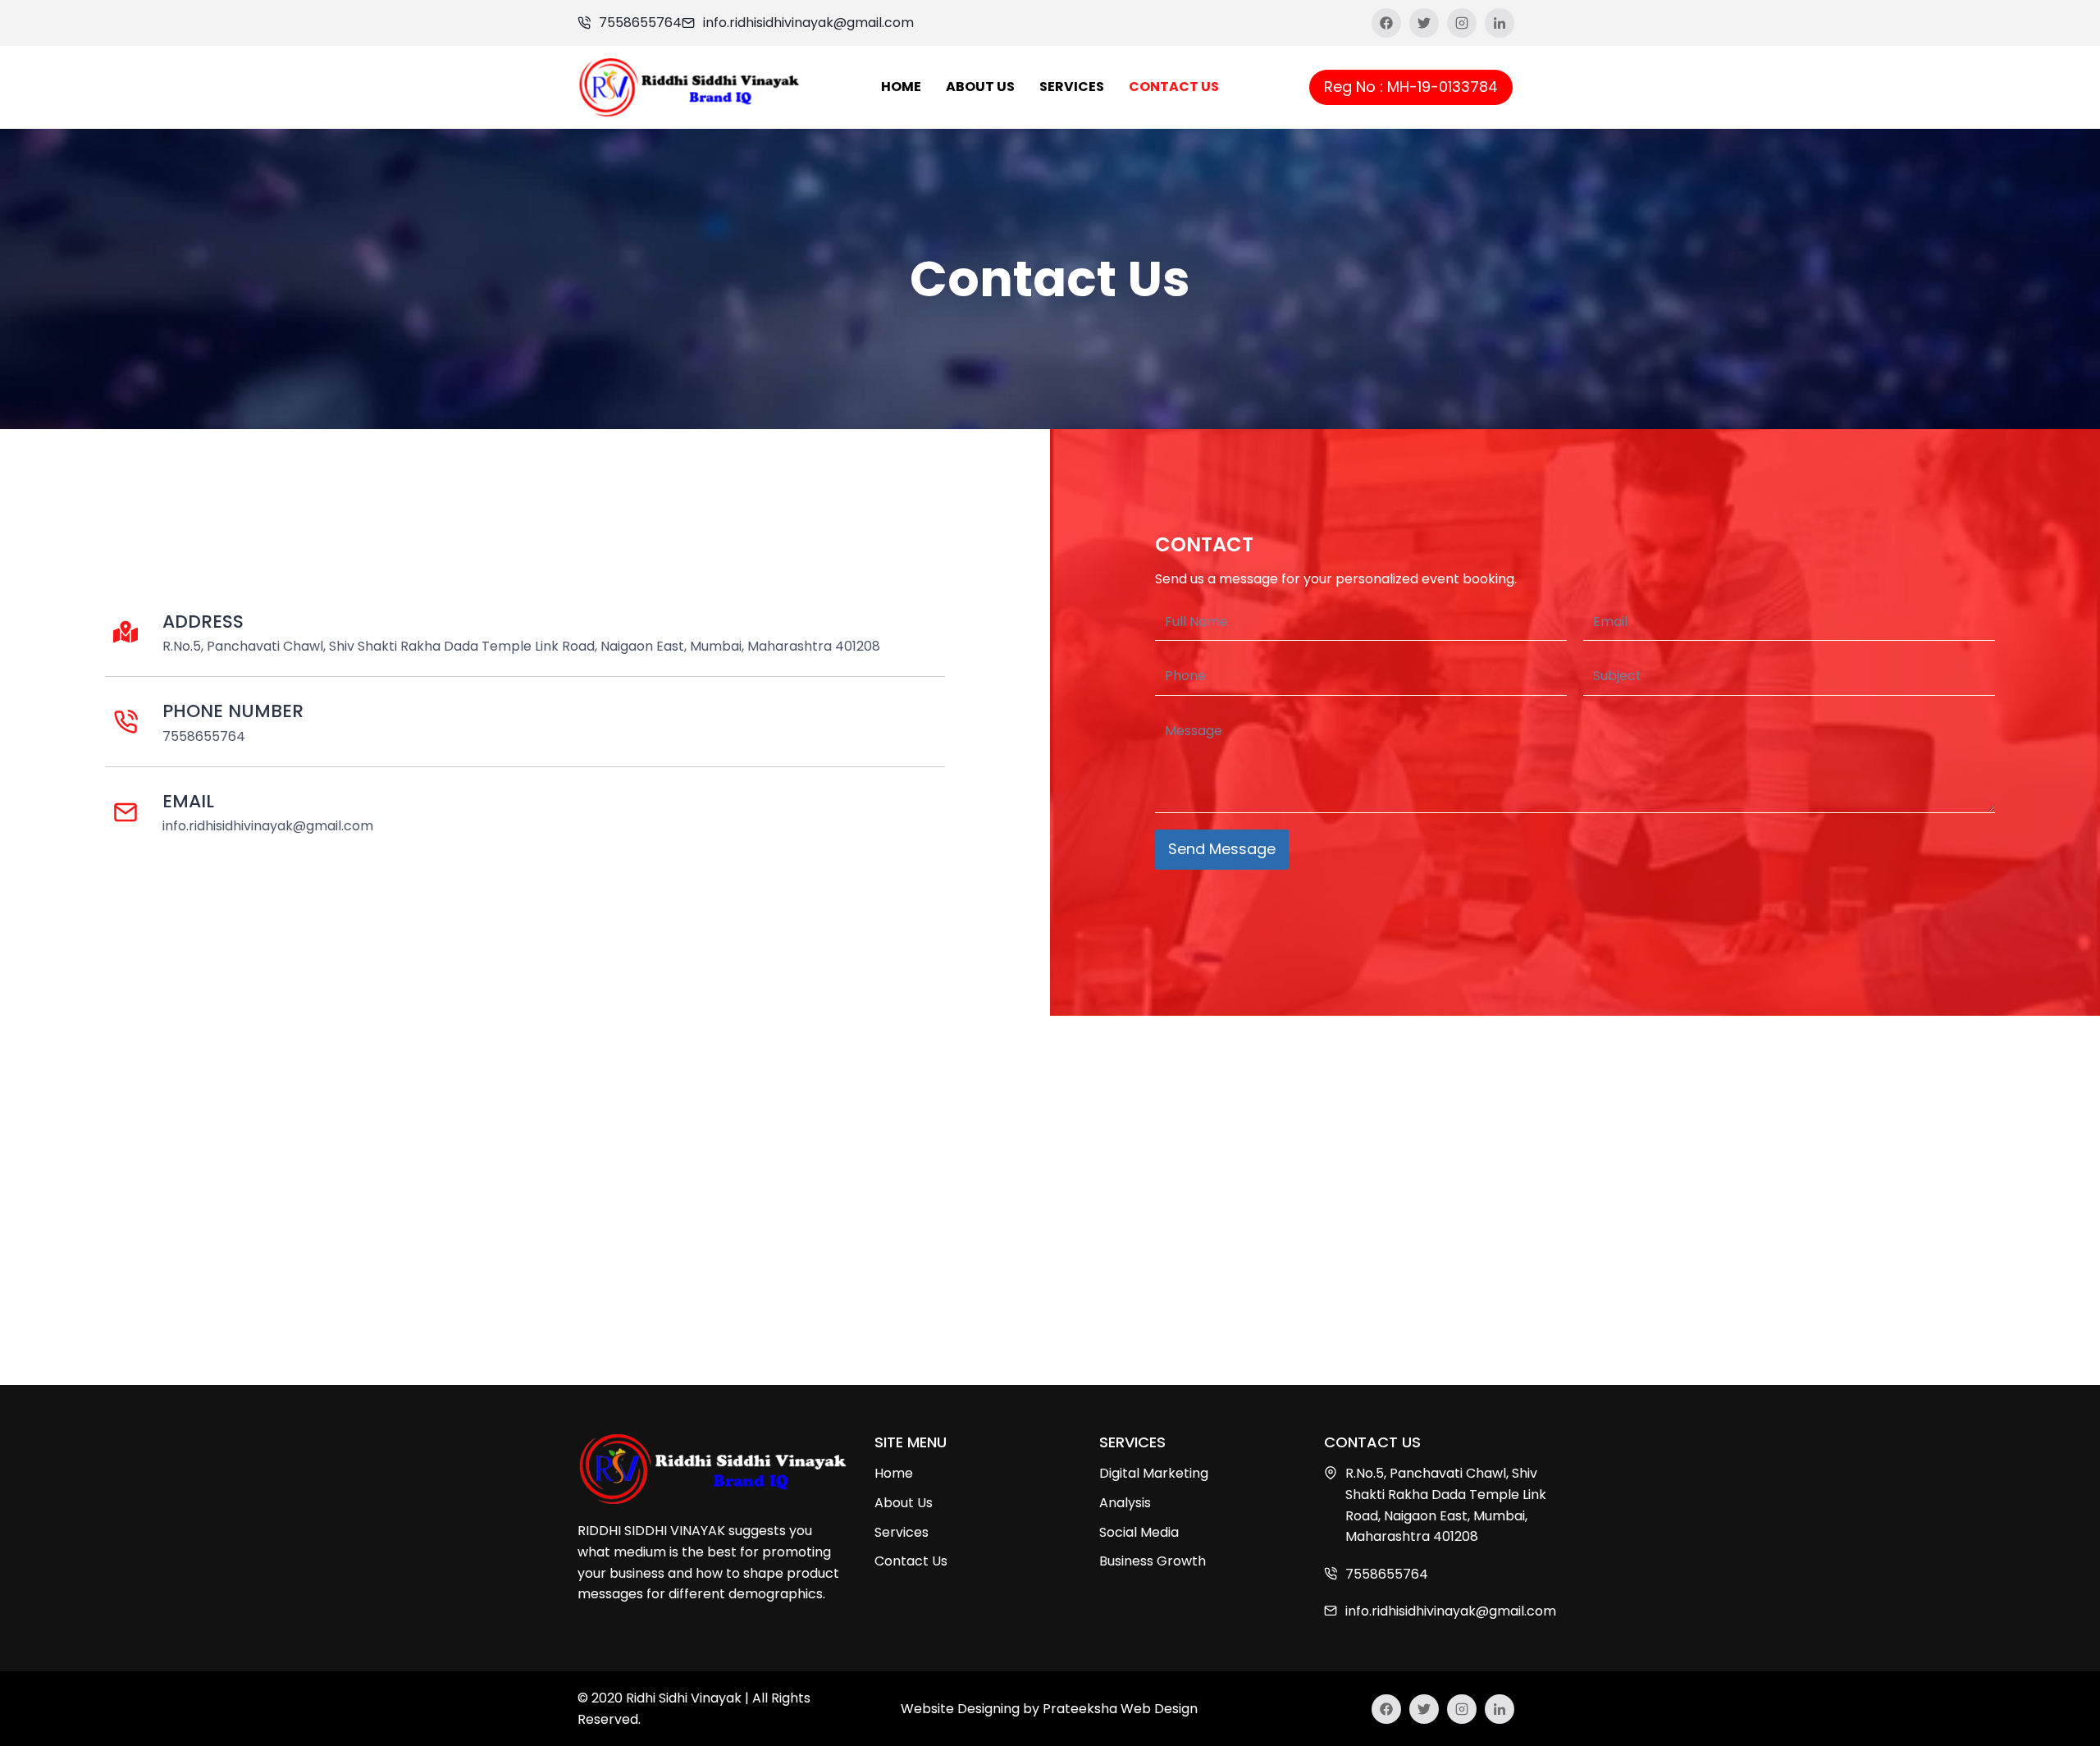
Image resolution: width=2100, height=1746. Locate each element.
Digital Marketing (1154, 1473)
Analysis (1125, 1503)
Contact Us (1174, 87)
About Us (980, 87)
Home (901, 87)
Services (1072, 87)
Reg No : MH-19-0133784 (1411, 87)
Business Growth (1153, 1561)
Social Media (1139, 1532)
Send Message (1222, 849)
